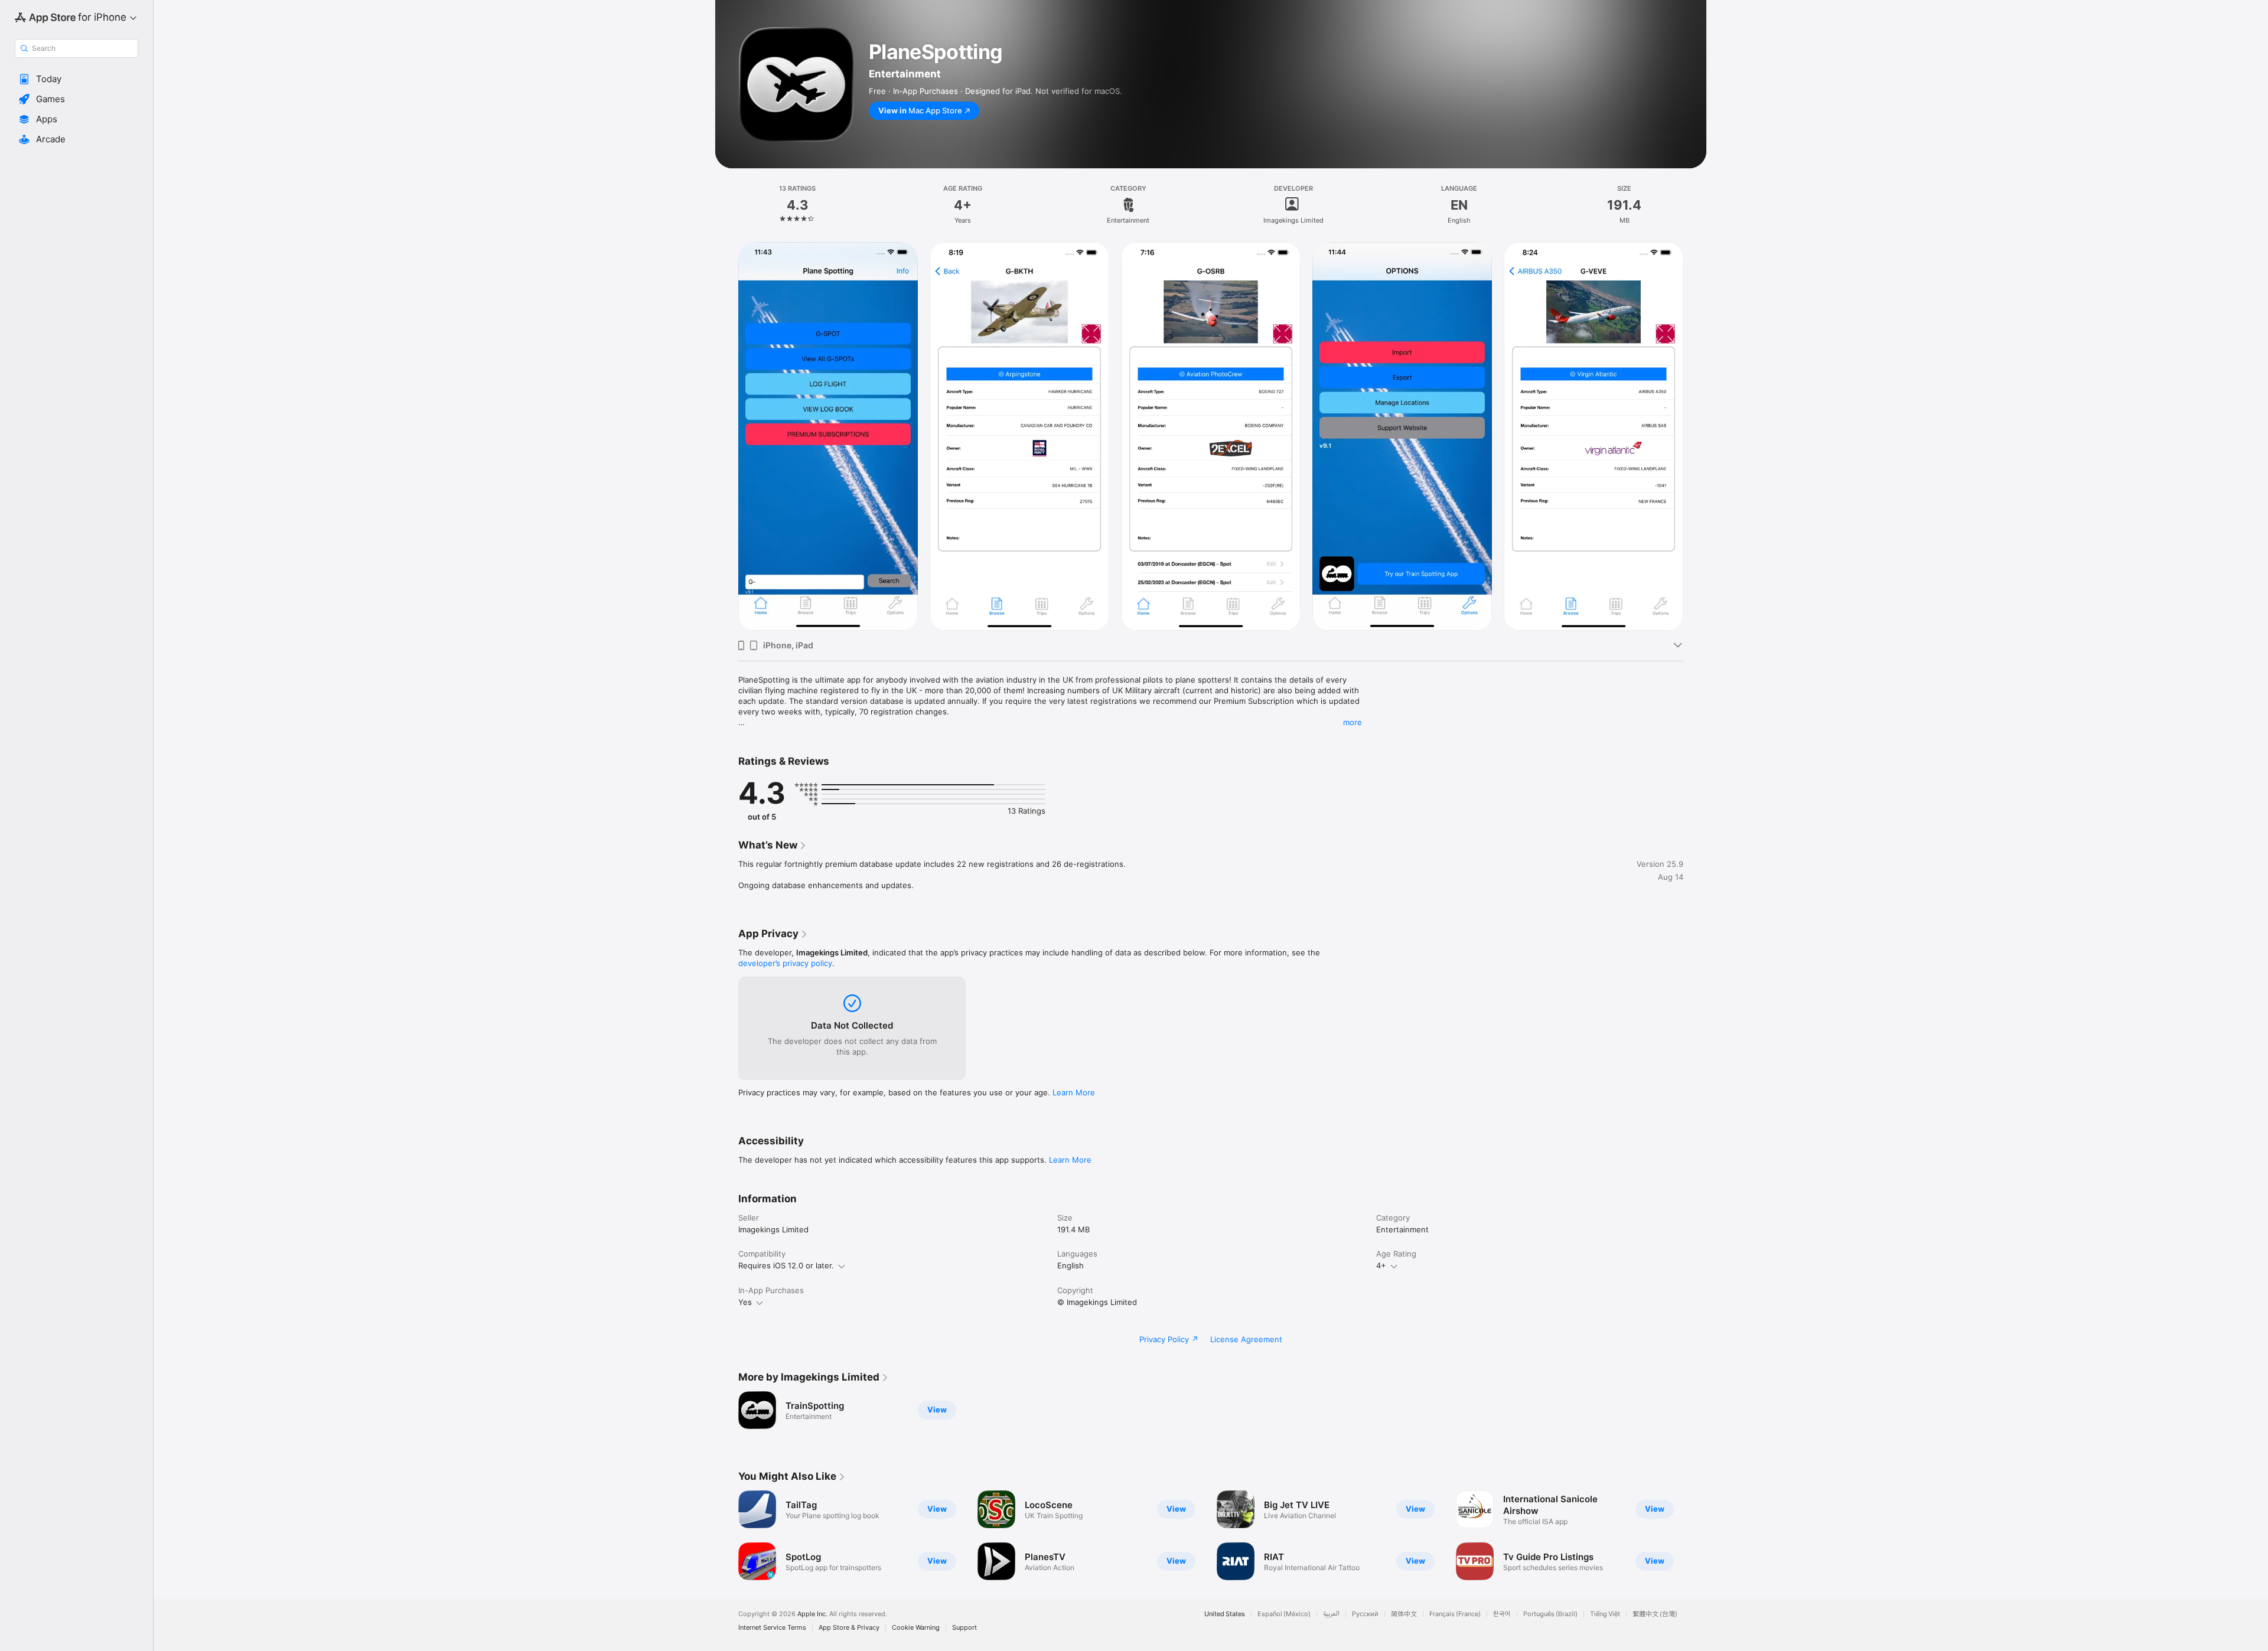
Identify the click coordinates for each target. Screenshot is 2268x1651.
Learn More (1074, 1092)
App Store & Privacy (849, 1628)
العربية (1331, 1614)
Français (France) (1455, 1614)
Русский (1365, 1614)
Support (964, 1628)
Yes (745, 1302)
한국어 (1502, 1614)
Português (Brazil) (1550, 1614)
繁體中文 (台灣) (1655, 1614)
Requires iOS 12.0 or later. (786, 1265)
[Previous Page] (726, 436)
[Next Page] (1695, 436)
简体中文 (1404, 1614)
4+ (1381, 1265)
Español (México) (1284, 1614)
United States (1225, 1614)
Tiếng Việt (1605, 1614)
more (1353, 722)
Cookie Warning (916, 1628)
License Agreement (1246, 1339)
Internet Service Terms (772, 1628)
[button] (76, 79)
